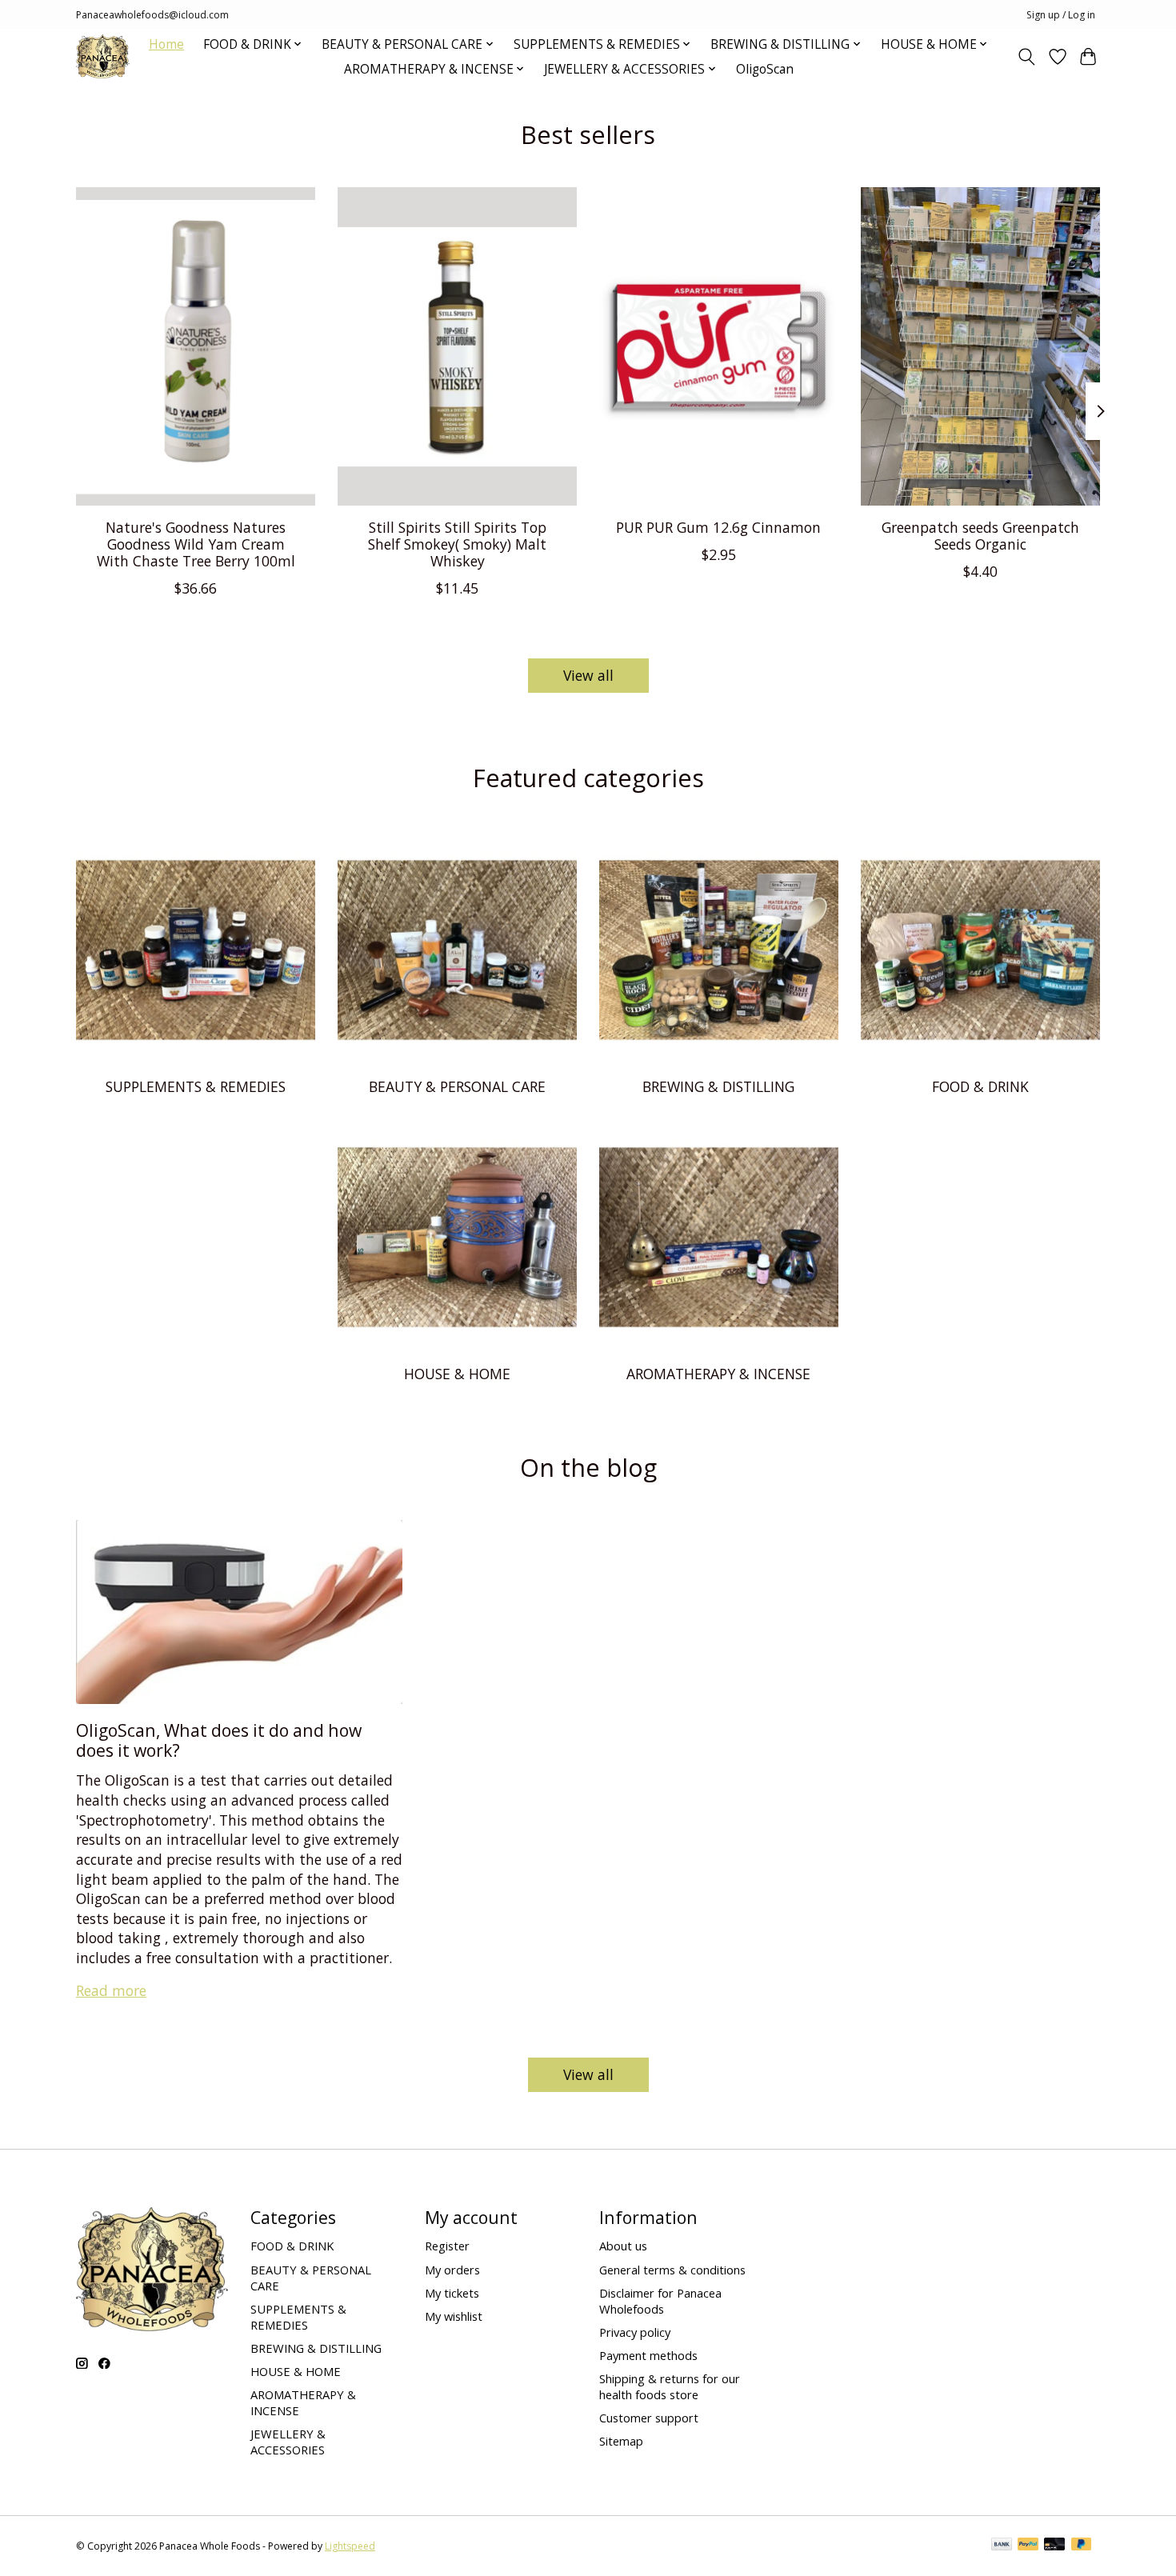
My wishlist (454, 2316)
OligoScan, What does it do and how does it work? (219, 1740)
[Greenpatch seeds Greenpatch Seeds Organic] (980, 346)
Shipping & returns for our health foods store (670, 2386)
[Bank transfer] (1002, 2546)
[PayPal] (1028, 2546)
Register (447, 2246)
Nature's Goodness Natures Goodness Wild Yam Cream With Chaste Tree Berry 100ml (196, 543)
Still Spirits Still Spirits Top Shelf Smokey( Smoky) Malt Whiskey (457, 543)
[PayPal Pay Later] (1082, 2546)
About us (623, 2246)
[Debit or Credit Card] (1054, 2546)
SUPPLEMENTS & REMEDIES (196, 1086)
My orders (452, 2270)
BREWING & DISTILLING (718, 1086)
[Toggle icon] (1027, 57)
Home (166, 44)
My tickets (452, 2293)
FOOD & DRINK (980, 1086)
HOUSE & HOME (457, 1374)
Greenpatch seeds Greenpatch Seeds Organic (980, 535)
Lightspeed (350, 2546)
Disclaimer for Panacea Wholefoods (660, 2301)
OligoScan (765, 69)
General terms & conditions (672, 2270)
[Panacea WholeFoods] (103, 56)
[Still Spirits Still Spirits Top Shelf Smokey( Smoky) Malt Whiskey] (457, 346)
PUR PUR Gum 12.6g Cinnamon (718, 526)
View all (588, 675)
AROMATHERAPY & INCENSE (718, 1374)
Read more (111, 1990)
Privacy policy (635, 2332)
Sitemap (621, 2441)
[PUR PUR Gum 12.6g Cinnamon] (719, 346)
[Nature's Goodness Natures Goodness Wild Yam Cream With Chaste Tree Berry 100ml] (196, 346)
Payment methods (648, 2355)
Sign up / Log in (1061, 15)
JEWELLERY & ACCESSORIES (288, 2442)
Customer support (649, 2418)
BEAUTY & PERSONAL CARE (457, 1086)
